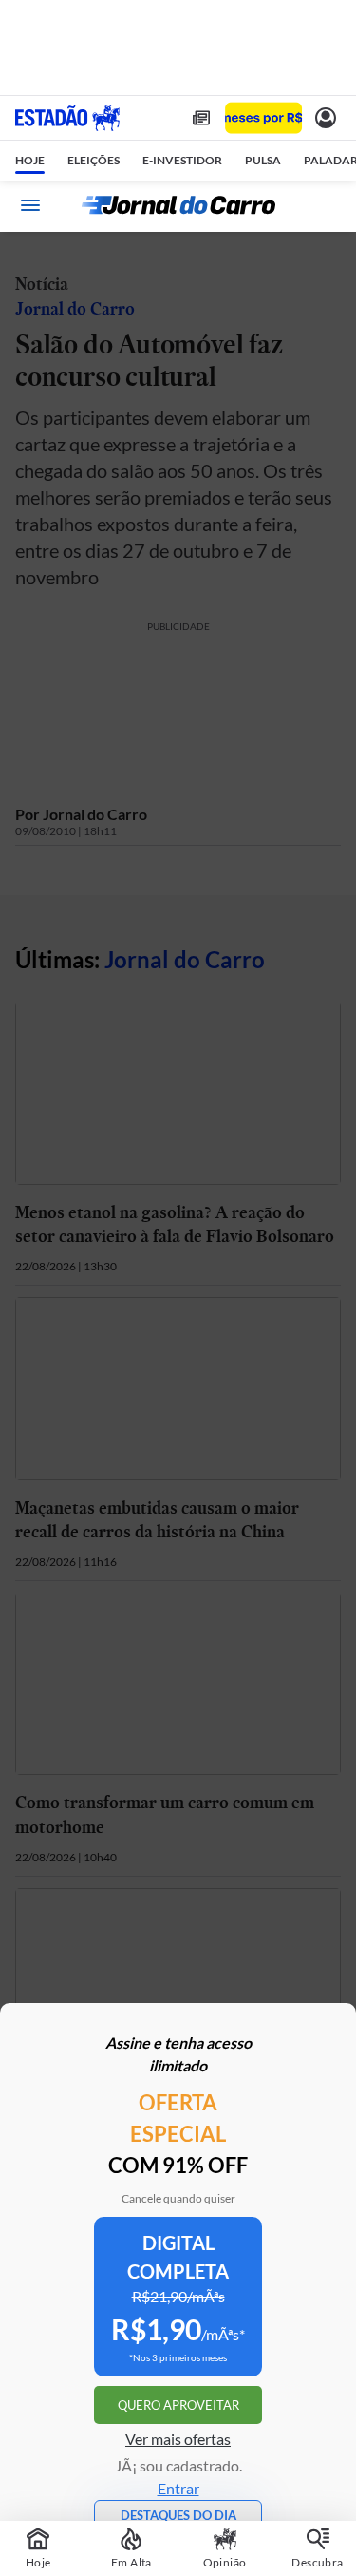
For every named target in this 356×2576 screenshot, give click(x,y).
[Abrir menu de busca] (326, 205)
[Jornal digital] (201, 118)
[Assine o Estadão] (263, 118)
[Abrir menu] (30, 205)
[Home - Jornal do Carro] (178, 205)
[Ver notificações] (326, 118)
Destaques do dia (178, 2515)
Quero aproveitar (178, 2405)
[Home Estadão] (67, 118)
